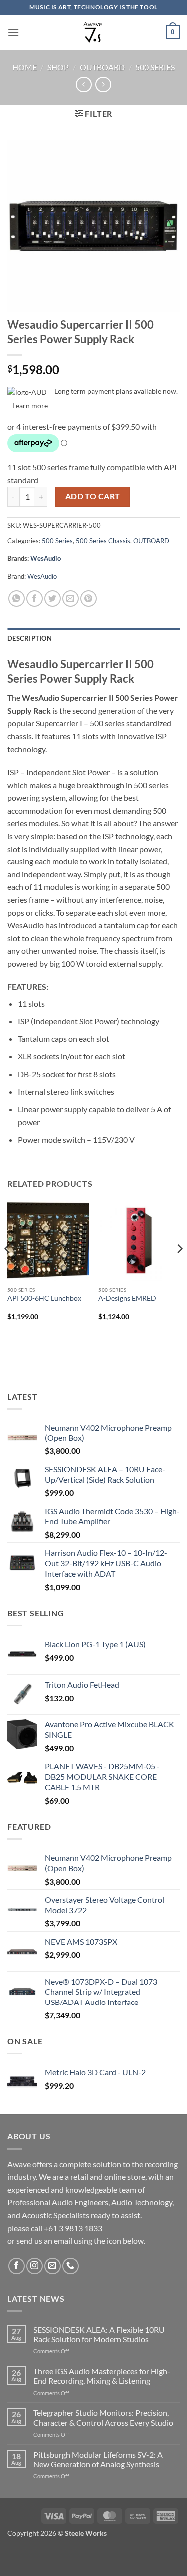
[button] (13, 32)
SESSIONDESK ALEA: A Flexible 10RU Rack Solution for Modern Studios (99, 2334)
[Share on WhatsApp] (17, 599)
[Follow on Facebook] (17, 2266)
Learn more (30, 406)
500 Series (155, 67)
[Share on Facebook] (35, 599)
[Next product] (84, 85)
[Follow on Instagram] (35, 2266)
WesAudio (46, 558)
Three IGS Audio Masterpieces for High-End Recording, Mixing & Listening (102, 2376)
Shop (58, 67)
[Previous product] (103, 85)
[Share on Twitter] (53, 599)
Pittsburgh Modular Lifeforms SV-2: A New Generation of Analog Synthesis (98, 2459)
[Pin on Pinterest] (89, 599)
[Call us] (71, 2266)
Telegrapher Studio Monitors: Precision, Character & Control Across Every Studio (103, 2417)
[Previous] (8, 1269)
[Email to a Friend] (71, 599)
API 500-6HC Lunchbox (44, 1298)
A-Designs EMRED (127, 1298)
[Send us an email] (53, 2266)
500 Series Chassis (103, 541)
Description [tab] (30, 638)
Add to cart (93, 496)
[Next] (179, 1269)
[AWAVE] (93, 32)
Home (25, 67)
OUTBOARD (102, 67)
